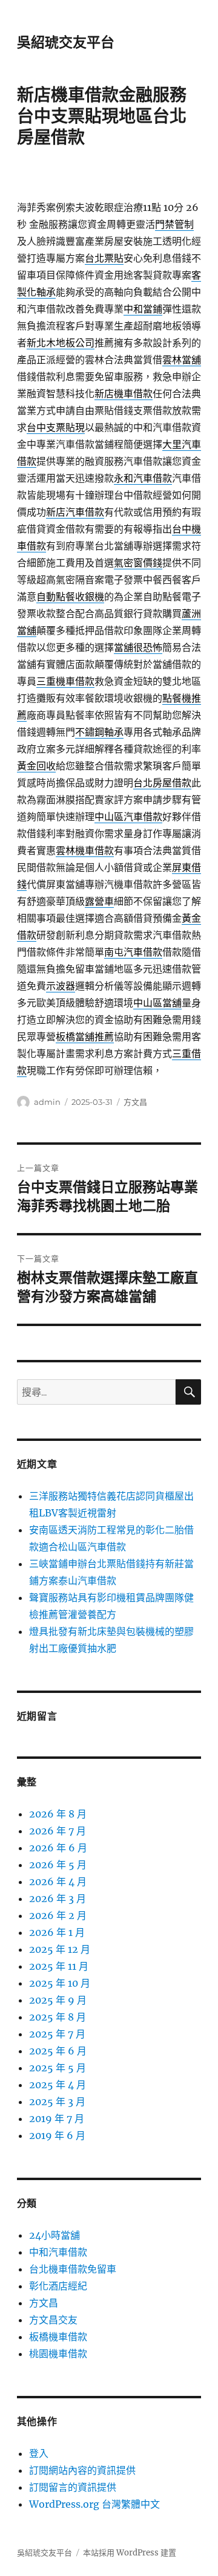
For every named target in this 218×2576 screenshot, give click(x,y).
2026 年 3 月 (58, 1898)
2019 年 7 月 (57, 2118)
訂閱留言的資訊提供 (73, 2487)
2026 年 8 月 (58, 1814)
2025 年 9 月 (58, 2000)
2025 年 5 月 (58, 2068)
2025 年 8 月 (58, 2017)
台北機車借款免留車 (73, 2269)
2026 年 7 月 (58, 1831)
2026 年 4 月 (58, 1882)
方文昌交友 (53, 2320)
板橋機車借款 (58, 2337)
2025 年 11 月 (59, 1966)
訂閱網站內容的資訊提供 (82, 2470)
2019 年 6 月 (57, 2135)
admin (47, 1102)
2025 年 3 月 (57, 2102)
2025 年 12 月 (60, 1949)
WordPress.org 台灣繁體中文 (94, 2504)
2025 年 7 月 (57, 2034)
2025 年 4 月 (58, 2085)
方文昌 (135, 1102)
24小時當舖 (54, 2235)
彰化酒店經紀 (58, 2286)
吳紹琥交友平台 (66, 42)
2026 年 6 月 (58, 1848)
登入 (39, 2453)
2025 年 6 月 (58, 2051)
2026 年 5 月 (58, 1865)
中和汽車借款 (58, 2252)
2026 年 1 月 (57, 1932)
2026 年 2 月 (58, 1915)
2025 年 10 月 (60, 1983)
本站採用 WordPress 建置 (130, 2553)
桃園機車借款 (58, 2354)
